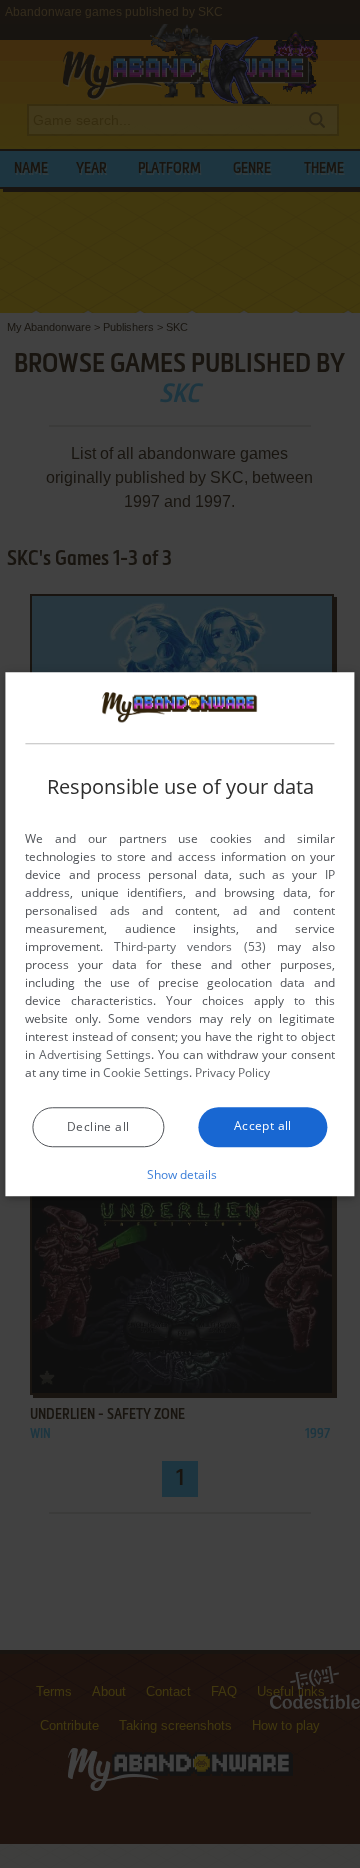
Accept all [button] (263, 1125)
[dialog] (179, 934)
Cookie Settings (146, 1072)
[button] (180, 1174)
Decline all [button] (98, 1126)
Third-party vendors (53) (189, 946)
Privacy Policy (232, 1072)
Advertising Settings (95, 1054)
